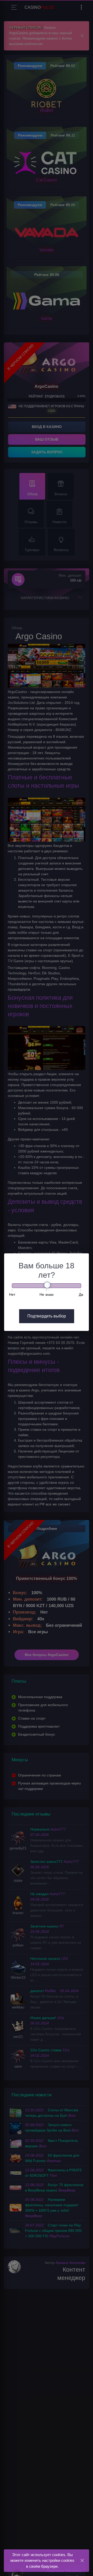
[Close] (82, 2560)
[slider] (47, 1285)
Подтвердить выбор (47, 1316)
